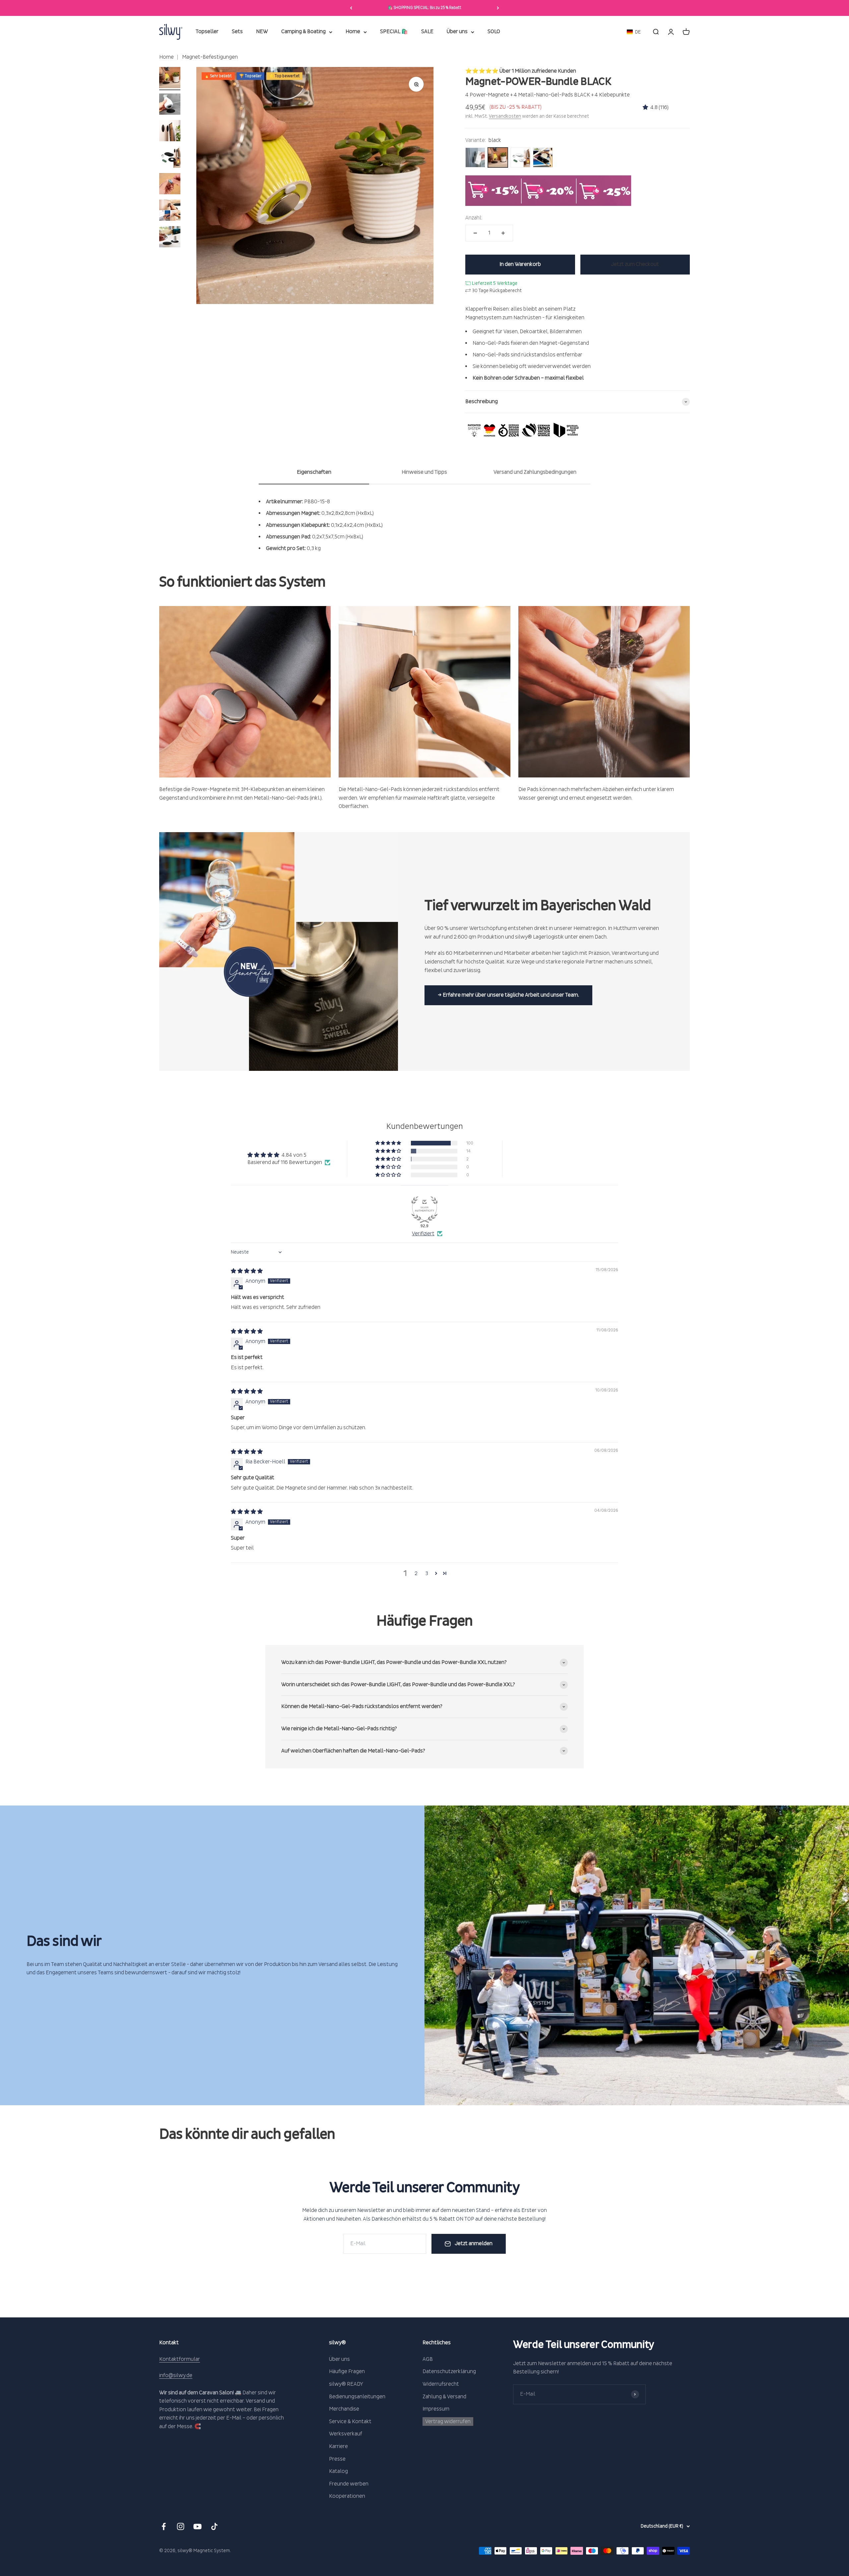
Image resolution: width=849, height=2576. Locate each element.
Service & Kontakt (350, 2422)
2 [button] (416, 1573)
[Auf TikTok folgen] (214, 2526)
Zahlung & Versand (444, 2397)
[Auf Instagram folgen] (181, 2526)
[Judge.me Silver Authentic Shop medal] (424, 1209)
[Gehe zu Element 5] (170, 185)
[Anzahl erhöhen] (503, 233)
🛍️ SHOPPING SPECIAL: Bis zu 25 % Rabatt (424, 8)
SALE (427, 32)
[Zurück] (351, 8)
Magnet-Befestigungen (209, 57)
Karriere (338, 2446)
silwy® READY (346, 2384)
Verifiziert (423, 1234)
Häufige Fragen (347, 2371)
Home (353, 32)
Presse (337, 2459)
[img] (247, 1271)
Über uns (457, 32)
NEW (262, 32)
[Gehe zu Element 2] (170, 105)
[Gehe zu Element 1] (170, 79)
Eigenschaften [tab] (314, 472)
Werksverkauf (346, 2434)
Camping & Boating (303, 32)
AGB (428, 2359)
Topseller (207, 32)
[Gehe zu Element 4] (170, 158)
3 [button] (427, 1573)
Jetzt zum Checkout (635, 264)
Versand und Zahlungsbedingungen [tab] (535, 472)
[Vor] (498, 8)
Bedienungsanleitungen (357, 2397)
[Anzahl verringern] (475, 233)
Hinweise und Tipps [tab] (424, 472)
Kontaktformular (180, 2359)
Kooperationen (347, 2496)
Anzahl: (474, 218)
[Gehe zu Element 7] (170, 238)
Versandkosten (505, 116)
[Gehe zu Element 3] (170, 132)
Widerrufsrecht (441, 2384)
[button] (634, 32)
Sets (237, 32)
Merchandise (344, 2409)
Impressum (436, 2409)
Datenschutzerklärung (449, 2371)
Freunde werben (349, 2484)
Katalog (338, 2471)
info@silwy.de (176, 2375)
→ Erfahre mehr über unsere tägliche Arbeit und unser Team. (508, 995)
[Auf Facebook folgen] (164, 2526)
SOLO (494, 32)
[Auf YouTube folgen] (197, 2526)
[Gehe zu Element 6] (170, 211)
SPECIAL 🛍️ (394, 32)
